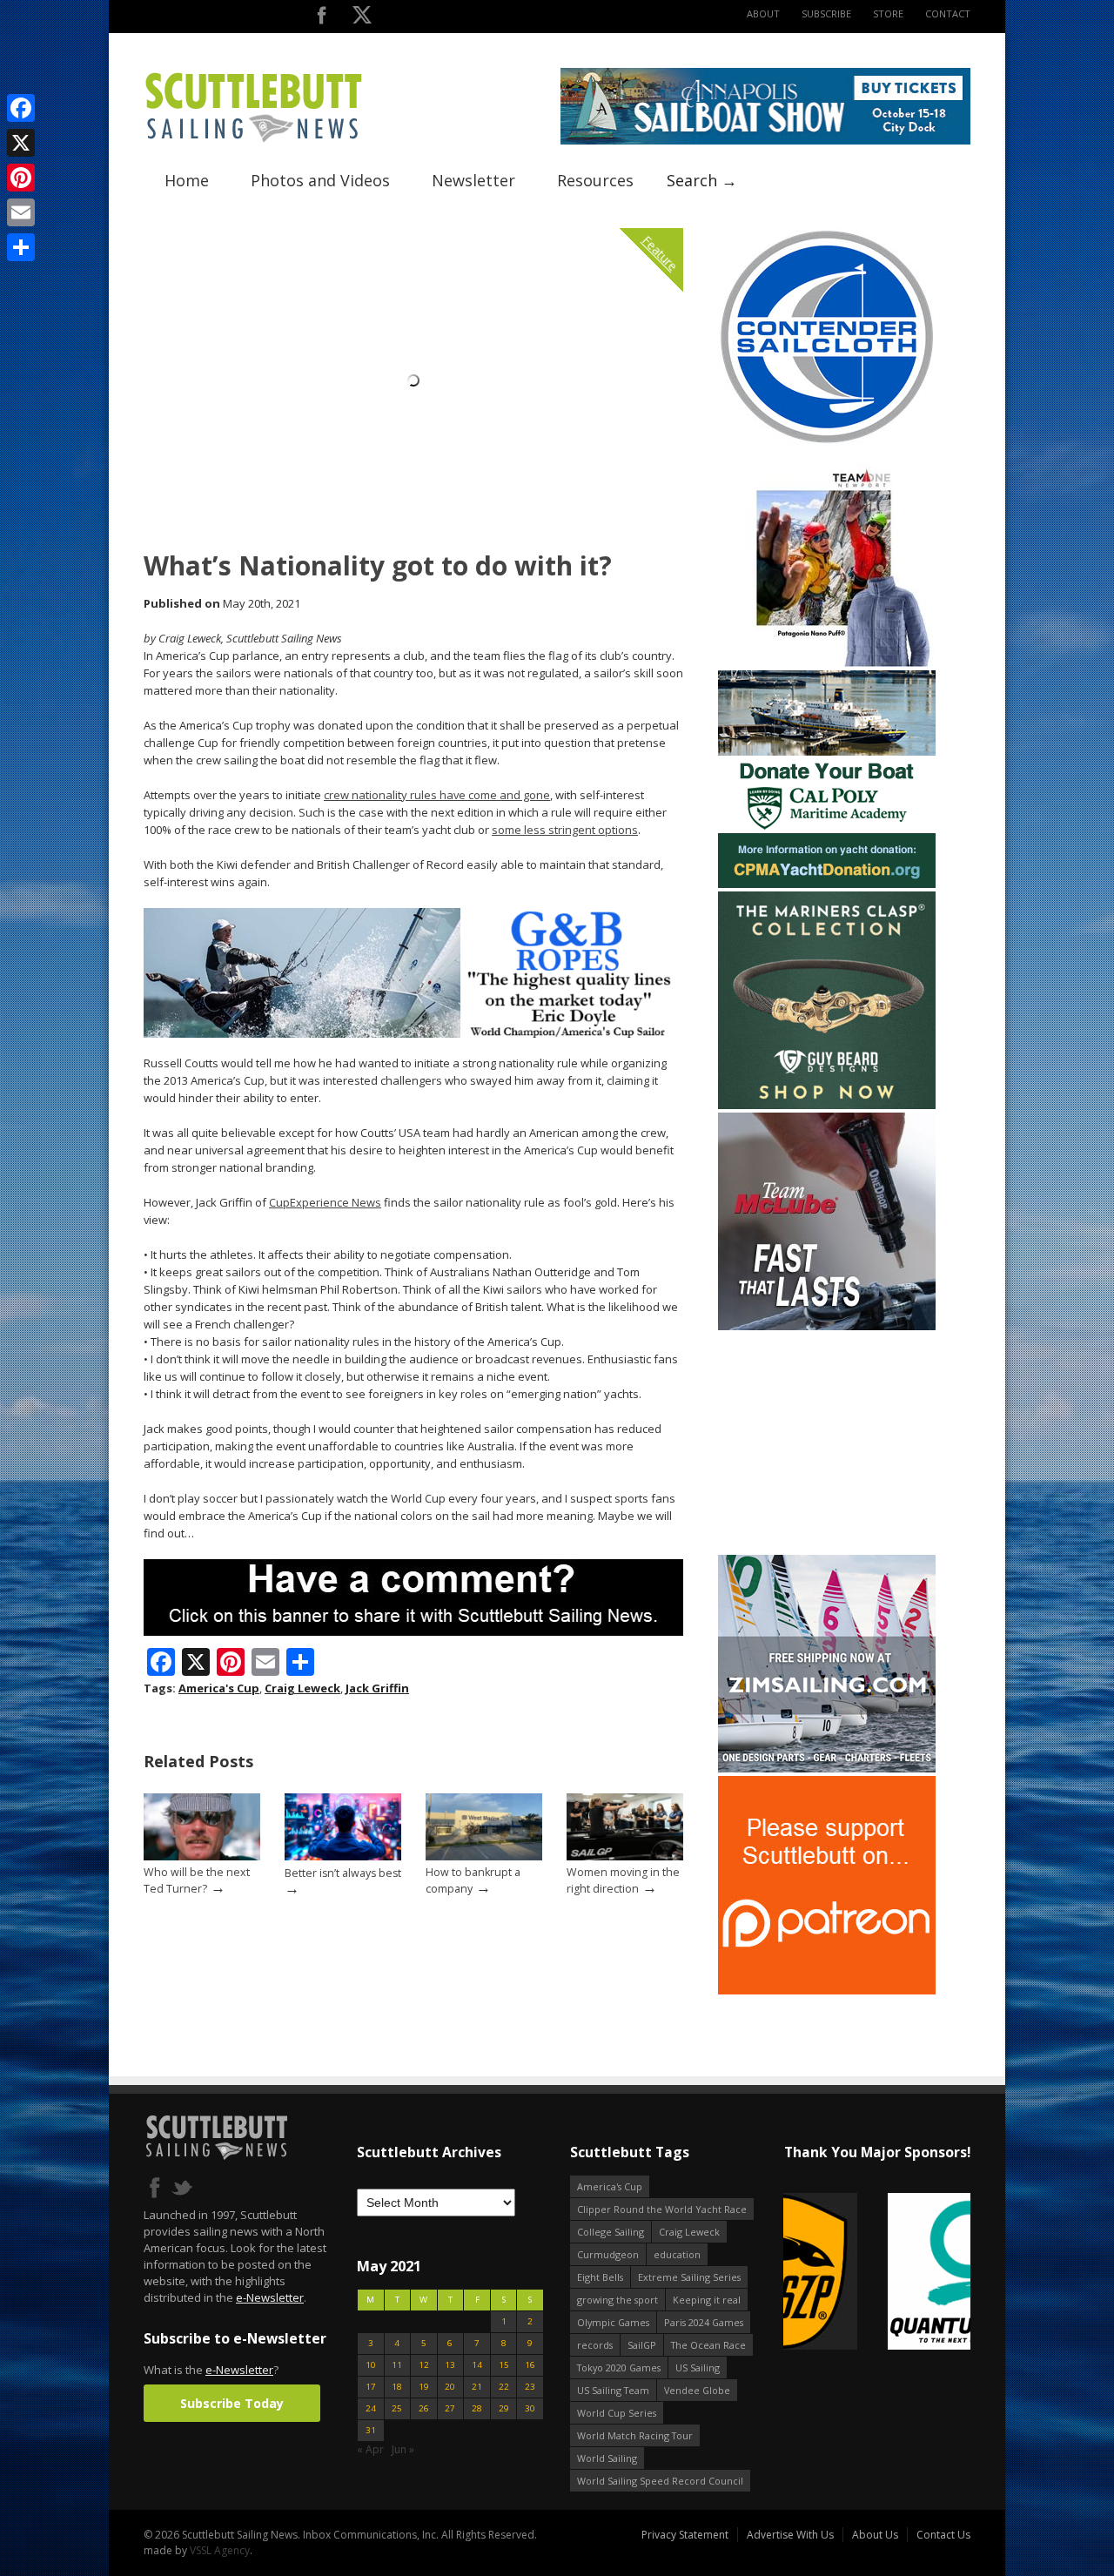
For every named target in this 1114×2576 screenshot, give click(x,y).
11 (397, 2365)
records (595, 2345)
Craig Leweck (302, 1688)
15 (504, 2365)
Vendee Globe (697, 2390)
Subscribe (826, 13)
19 (424, 2387)
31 (371, 2430)
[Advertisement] (827, 1443)
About (763, 13)
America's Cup (219, 1688)
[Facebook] (21, 108)
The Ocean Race (708, 2345)
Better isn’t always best (343, 1873)
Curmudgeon (608, 2254)
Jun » (403, 2449)
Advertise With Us (790, 2535)
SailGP (642, 2345)
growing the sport (617, 2300)
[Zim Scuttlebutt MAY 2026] (827, 1769)
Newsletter (473, 180)
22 (504, 2387)
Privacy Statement (685, 2535)
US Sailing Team (613, 2390)
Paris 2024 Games (704, 2322)
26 (424, 2408)
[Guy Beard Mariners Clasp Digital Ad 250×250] (827, 1105)
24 (371, 2408)
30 (530, 2408)
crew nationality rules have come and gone (437, 795)
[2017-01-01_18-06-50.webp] (877, 2273)
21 (477, 2387)
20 (450, 2387)
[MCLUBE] (827, 1326)
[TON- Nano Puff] (827, 663)
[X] (21, 143)
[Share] (21, 247)
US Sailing (698, 2367)
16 (530, 2365)
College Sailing (611, 2232)
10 (371, 2365)
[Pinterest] (21, 178)
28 (477, 2408)
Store (888, 13)
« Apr (370, 2449)
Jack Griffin (377, 1688)
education (677, 2254)
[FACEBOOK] (322, 19)
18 (397, 2387)
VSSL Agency (220, 2550)
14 (477, 2365)
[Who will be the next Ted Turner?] (202, 1856)
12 (424, 2365)
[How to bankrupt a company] (484, 1856)
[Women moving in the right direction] (625, 1856)
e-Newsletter (270, 2297)
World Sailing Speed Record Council (660, 2481)
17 (371, 2387)
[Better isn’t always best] (343, 1856)
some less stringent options (565, 830)
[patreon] (827, 1991)
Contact (948, 13)
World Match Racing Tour (635, 2435)
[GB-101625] (413, 1034)
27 (450, 2408)
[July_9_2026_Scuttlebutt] (827, 884)
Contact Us (943, 2535)
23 (530, 2387)
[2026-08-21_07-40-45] (765, 141)
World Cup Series (617, 2413)
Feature (660, 253)
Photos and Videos (320, 180)
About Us (875, 2535)
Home (187, 180)
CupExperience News (325, 1202)
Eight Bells (600, 2277)
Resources (595, 180)
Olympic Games (613, 2322)
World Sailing (607, 2458)
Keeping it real (707, 2300)
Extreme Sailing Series (689, 2277)
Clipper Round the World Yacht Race (662, 2209)
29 (504, 2408)
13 (450, 2365)
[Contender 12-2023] (827, 442)
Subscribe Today (232, 2403)
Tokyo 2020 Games (619, 2367)
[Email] (21, 212)
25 (397, 2408)
